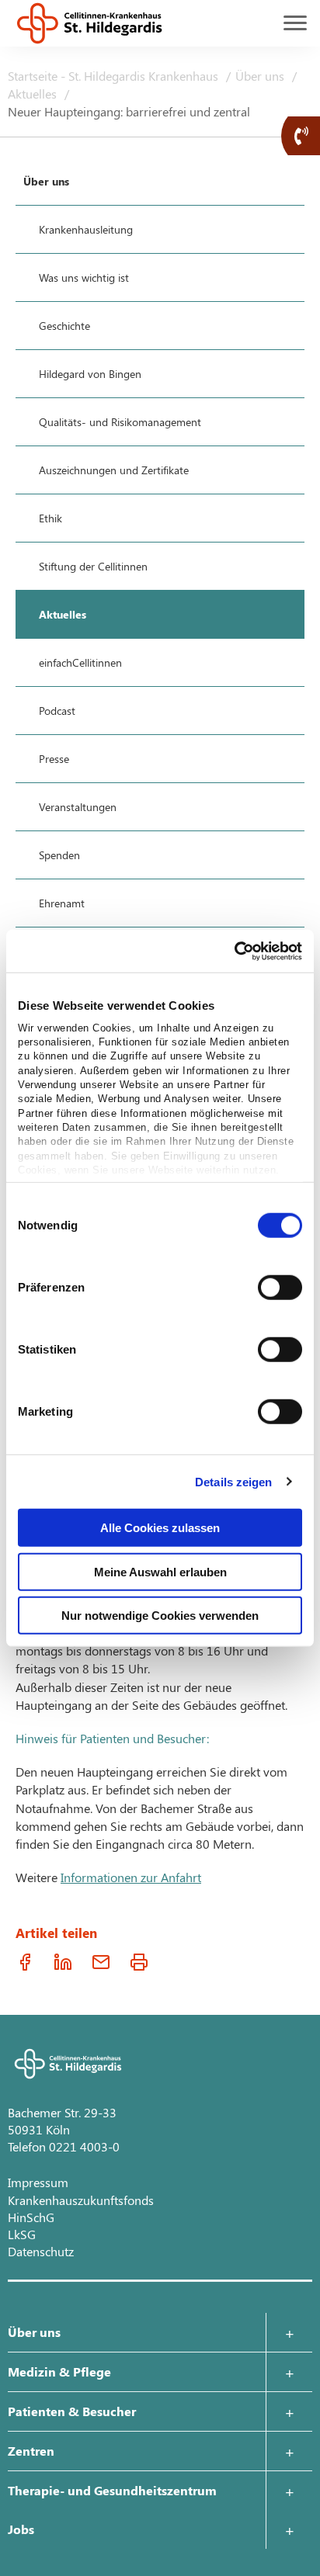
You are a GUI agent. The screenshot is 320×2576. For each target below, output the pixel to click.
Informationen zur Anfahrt (131, 1877)
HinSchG (31, 2217)
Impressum (38, 2182)
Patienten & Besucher (72, 2411)
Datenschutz (41, 2251)
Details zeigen (233, 1481)
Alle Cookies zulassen (160, 1528)
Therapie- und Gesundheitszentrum (112, 2490)
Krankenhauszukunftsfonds (81, 2200)
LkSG (22, 2234)
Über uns (261, 76)
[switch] (280, 1288)
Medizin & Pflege (59, 2371)
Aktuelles (34, 94)
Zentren (31, 2451)
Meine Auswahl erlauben (160, 1571)
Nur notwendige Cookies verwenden (160, 1616)
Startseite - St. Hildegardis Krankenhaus (115, 76)
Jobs (21, 2529)
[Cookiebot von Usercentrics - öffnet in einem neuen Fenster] (234, 951)
